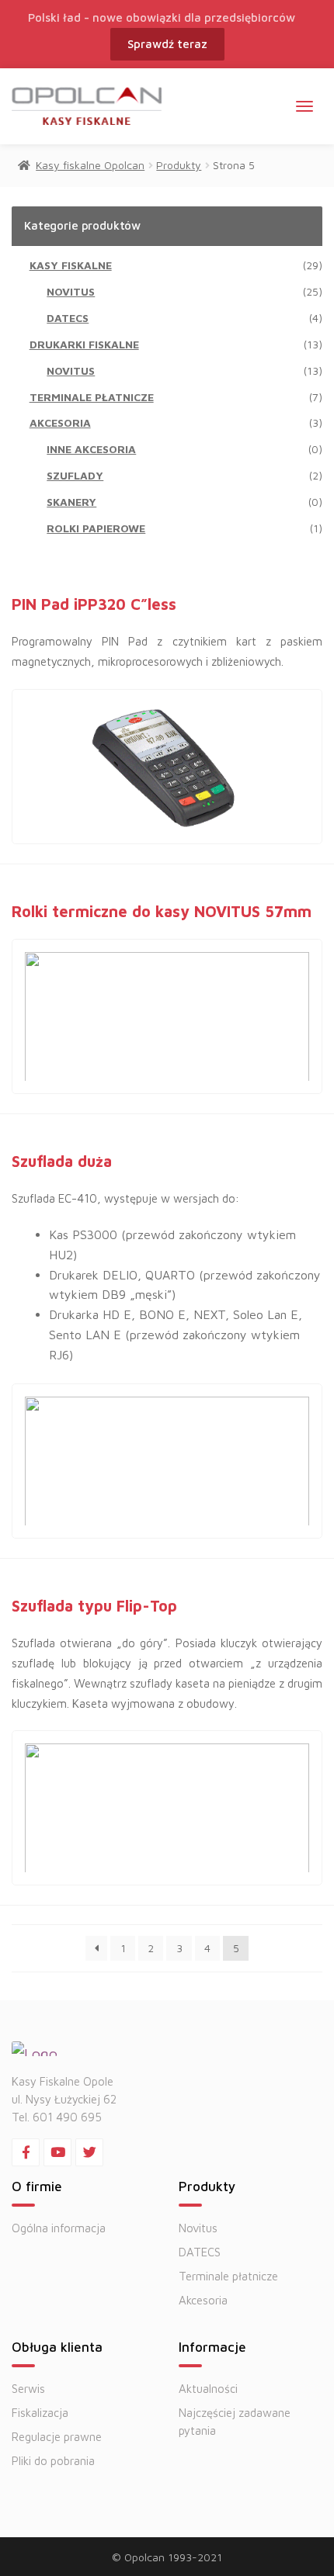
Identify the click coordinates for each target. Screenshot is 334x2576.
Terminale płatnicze (228, 2276)
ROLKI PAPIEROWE (96, 528)
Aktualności (208, 2389)
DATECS (68, 318)
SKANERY (71, 502)
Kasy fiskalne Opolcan (90, 165)
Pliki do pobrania (53, 2461)
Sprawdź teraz (167, 44)
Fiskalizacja (40, 2413)
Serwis (28, 2389)
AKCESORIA (60, 422)
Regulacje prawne (57, 2437)
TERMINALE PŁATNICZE (92, 397)
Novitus (198, 2228)
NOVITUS (71, 291)
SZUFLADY (75, 475)
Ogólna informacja (59, 2228)
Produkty (179, 165)
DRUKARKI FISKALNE (84, 344)
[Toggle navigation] (304, 106)
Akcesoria (203, 2300)
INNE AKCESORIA (91, 449)
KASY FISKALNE (71, 265)
